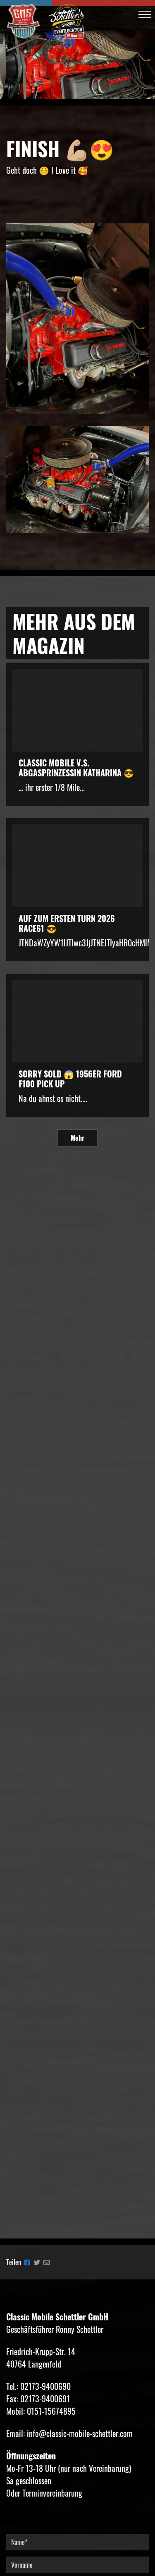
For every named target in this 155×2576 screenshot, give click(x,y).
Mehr (77, 1138)
